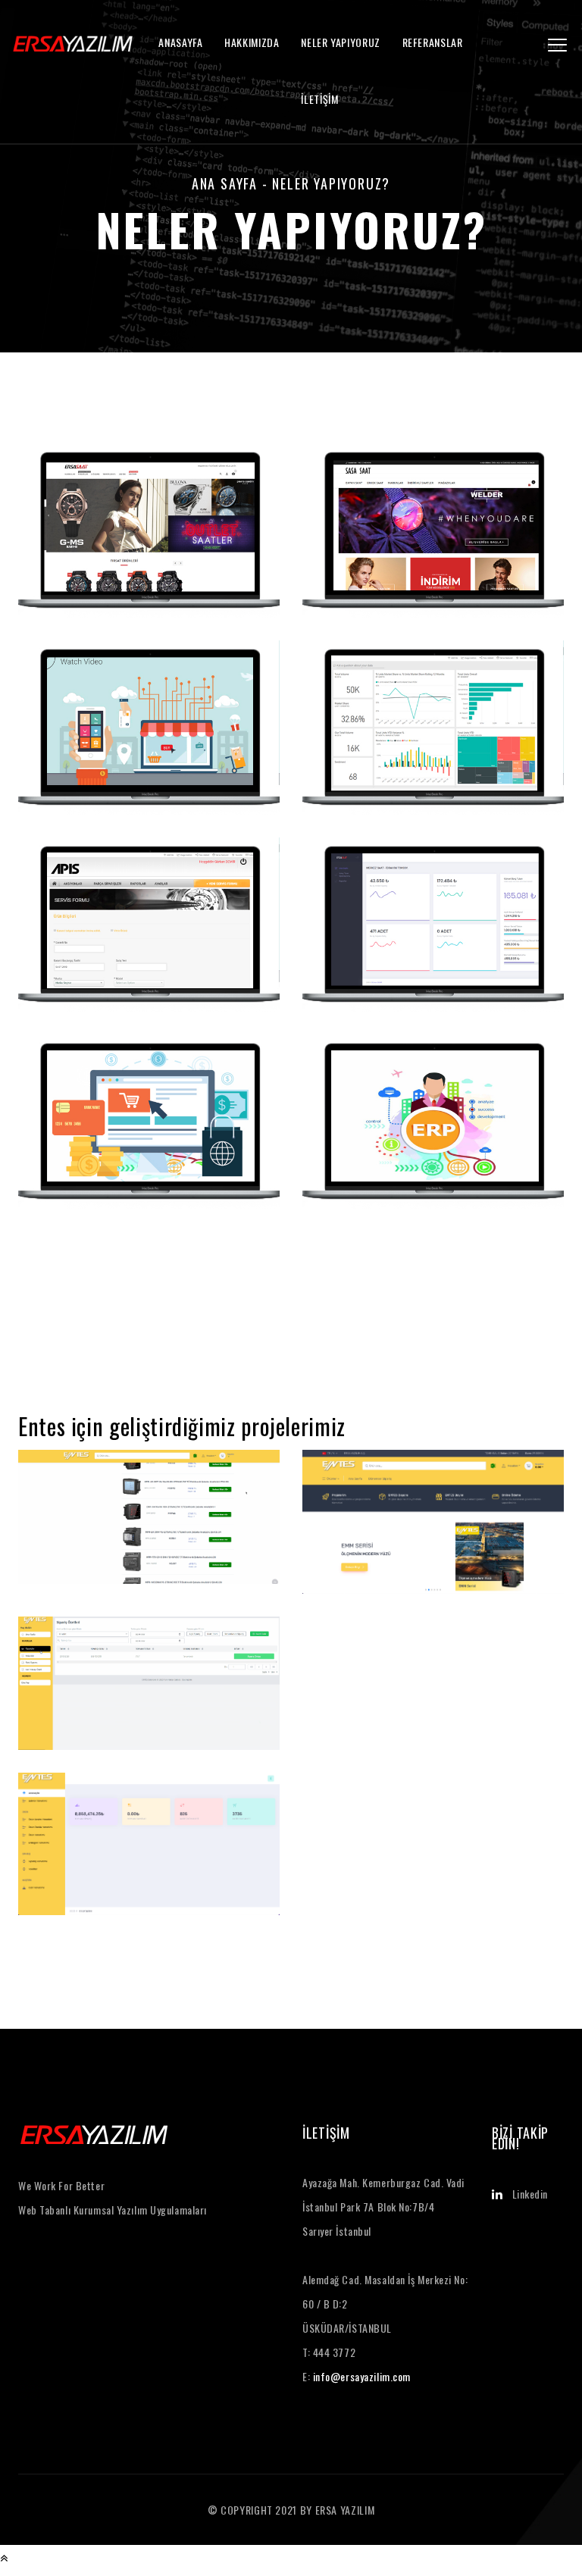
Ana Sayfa (225, 183)
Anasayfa (180, 42)
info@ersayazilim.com (362, 2376)
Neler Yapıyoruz (341, 42)
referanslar (433, 42)
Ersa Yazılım (345, 2510)
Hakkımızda (252, 42)
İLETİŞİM (319, 99)
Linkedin (530, 2194)
